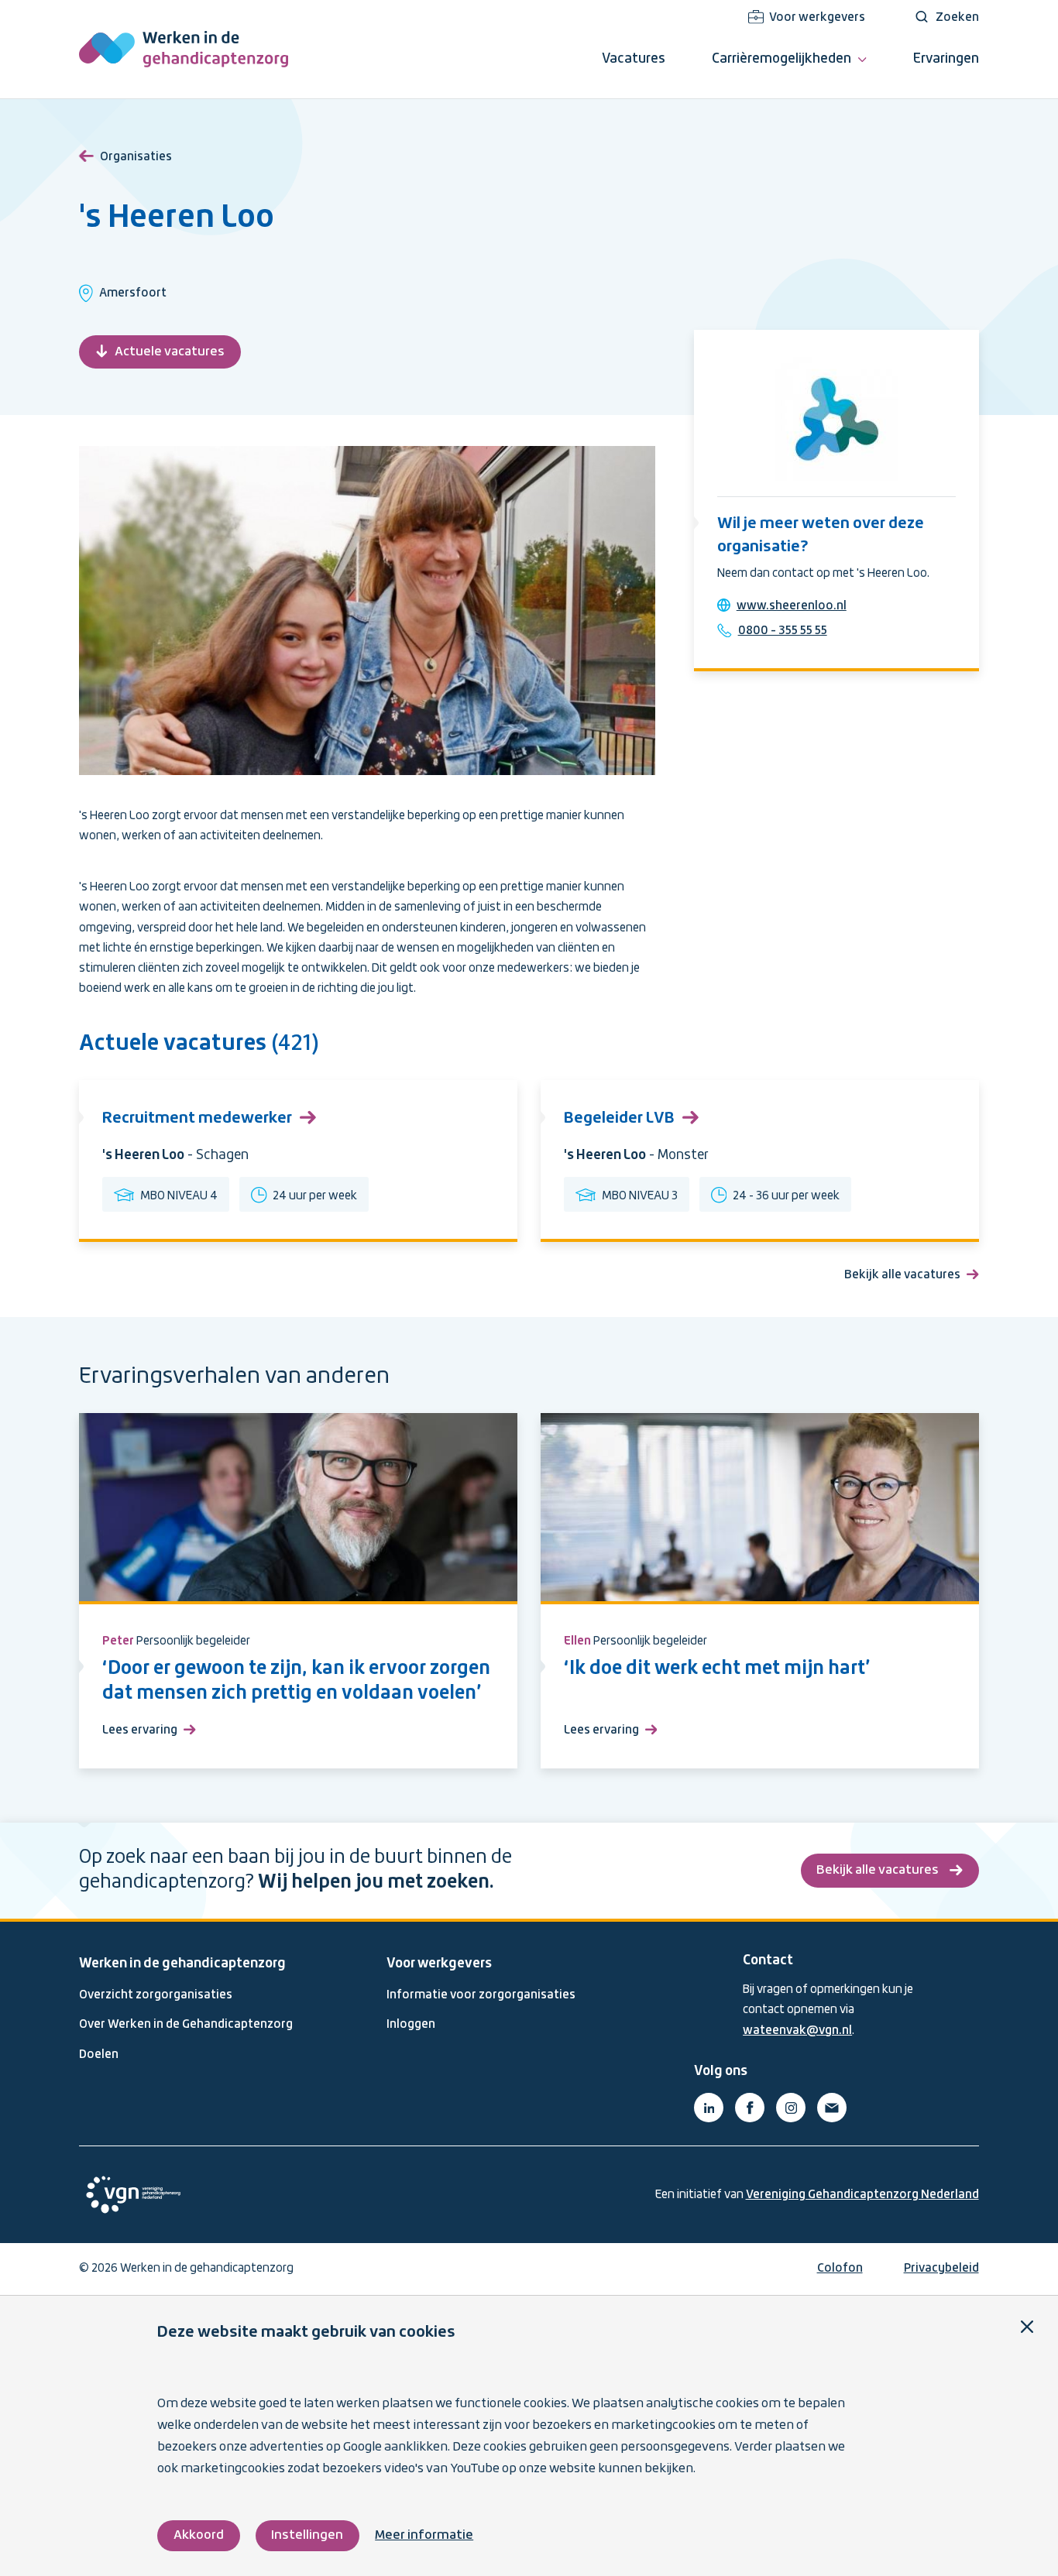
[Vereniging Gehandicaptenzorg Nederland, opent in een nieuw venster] (133, 2195)
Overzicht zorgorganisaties (156, 1995)
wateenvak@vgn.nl (797, 2031)
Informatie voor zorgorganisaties (481, 1995)
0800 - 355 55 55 (783, 631)
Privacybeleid (941, 2269)
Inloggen (411, 2025)
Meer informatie (424, 2535)
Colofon (840, 2269)
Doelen (99, 2055)
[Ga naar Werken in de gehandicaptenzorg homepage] (184, 49)
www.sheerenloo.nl (792, 606)
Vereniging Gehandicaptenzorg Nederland (862, 2195)
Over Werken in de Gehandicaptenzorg (186, 2025)
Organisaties (136, 157)
